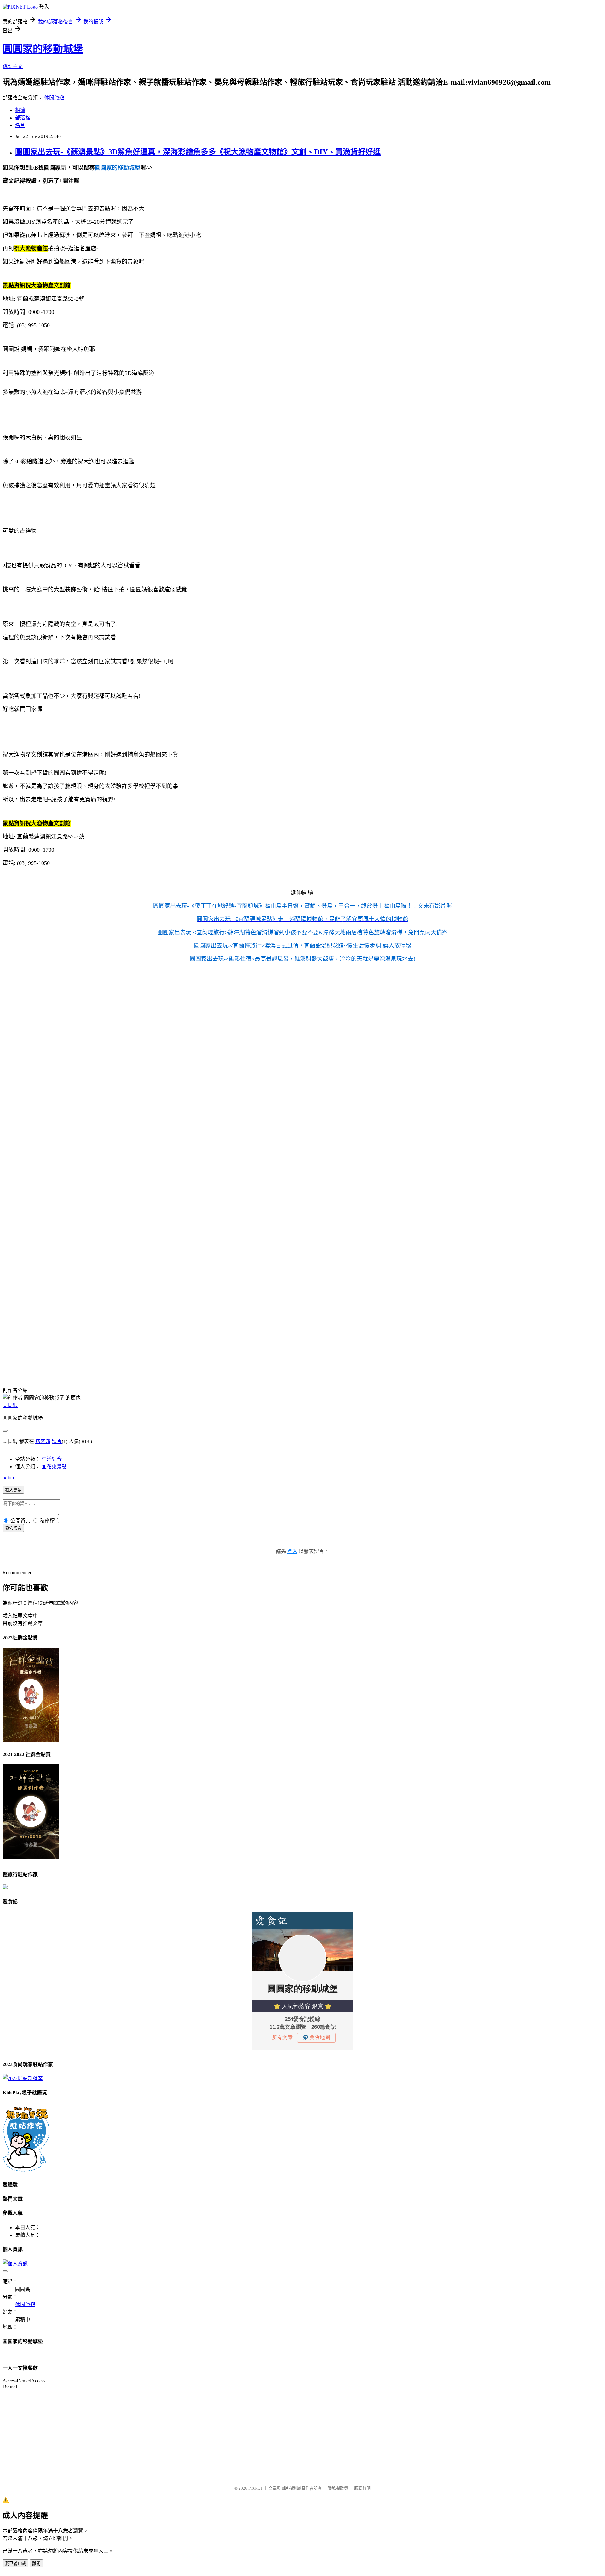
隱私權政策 (338, 2488)
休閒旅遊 (54, 98)
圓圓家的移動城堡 (43, 49)
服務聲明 (362, 2488)
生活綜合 (52, 1459)
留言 (57, 1441)
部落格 (23, 118)
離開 (36, 2564)
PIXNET (255, 2488)
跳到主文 (13, 66)
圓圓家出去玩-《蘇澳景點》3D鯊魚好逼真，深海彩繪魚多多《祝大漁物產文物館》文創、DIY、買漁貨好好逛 (198, 152)
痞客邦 (43, 1441)
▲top (8, 1478)
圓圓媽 (10, 1405)
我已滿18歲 (15, 2564)
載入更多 (13, 1490)
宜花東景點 (54, 1467)
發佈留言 (13, 1528)
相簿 (20, 110)
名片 (20, 125)
